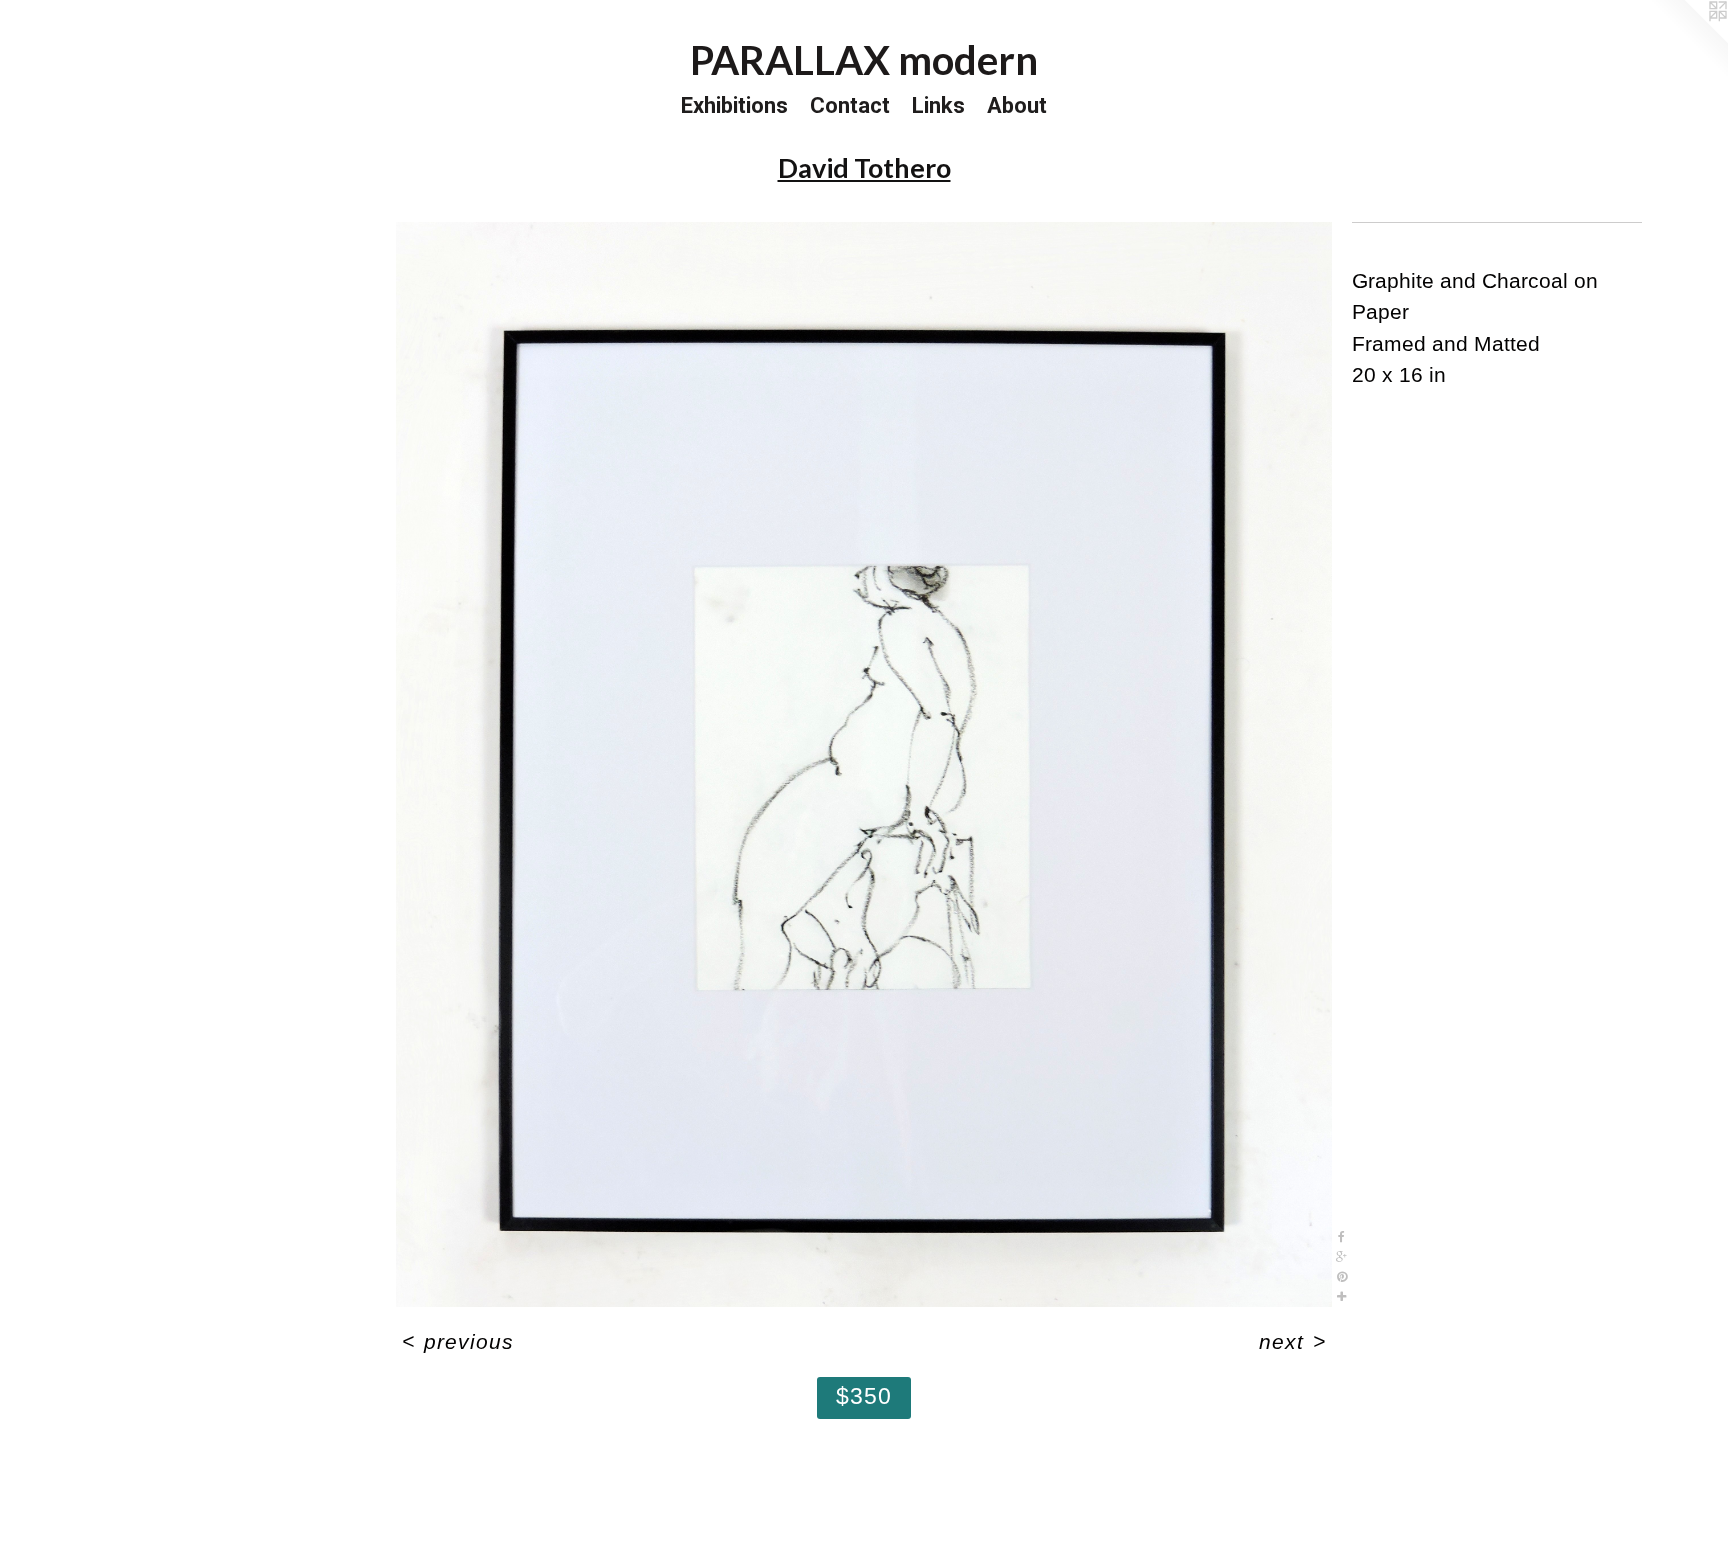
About (1017, 105)
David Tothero (864, 167)
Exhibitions (734, 105)
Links (938, 105)
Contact (850, 105)
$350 (864, 1396)
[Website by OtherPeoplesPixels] (1688, 40)
